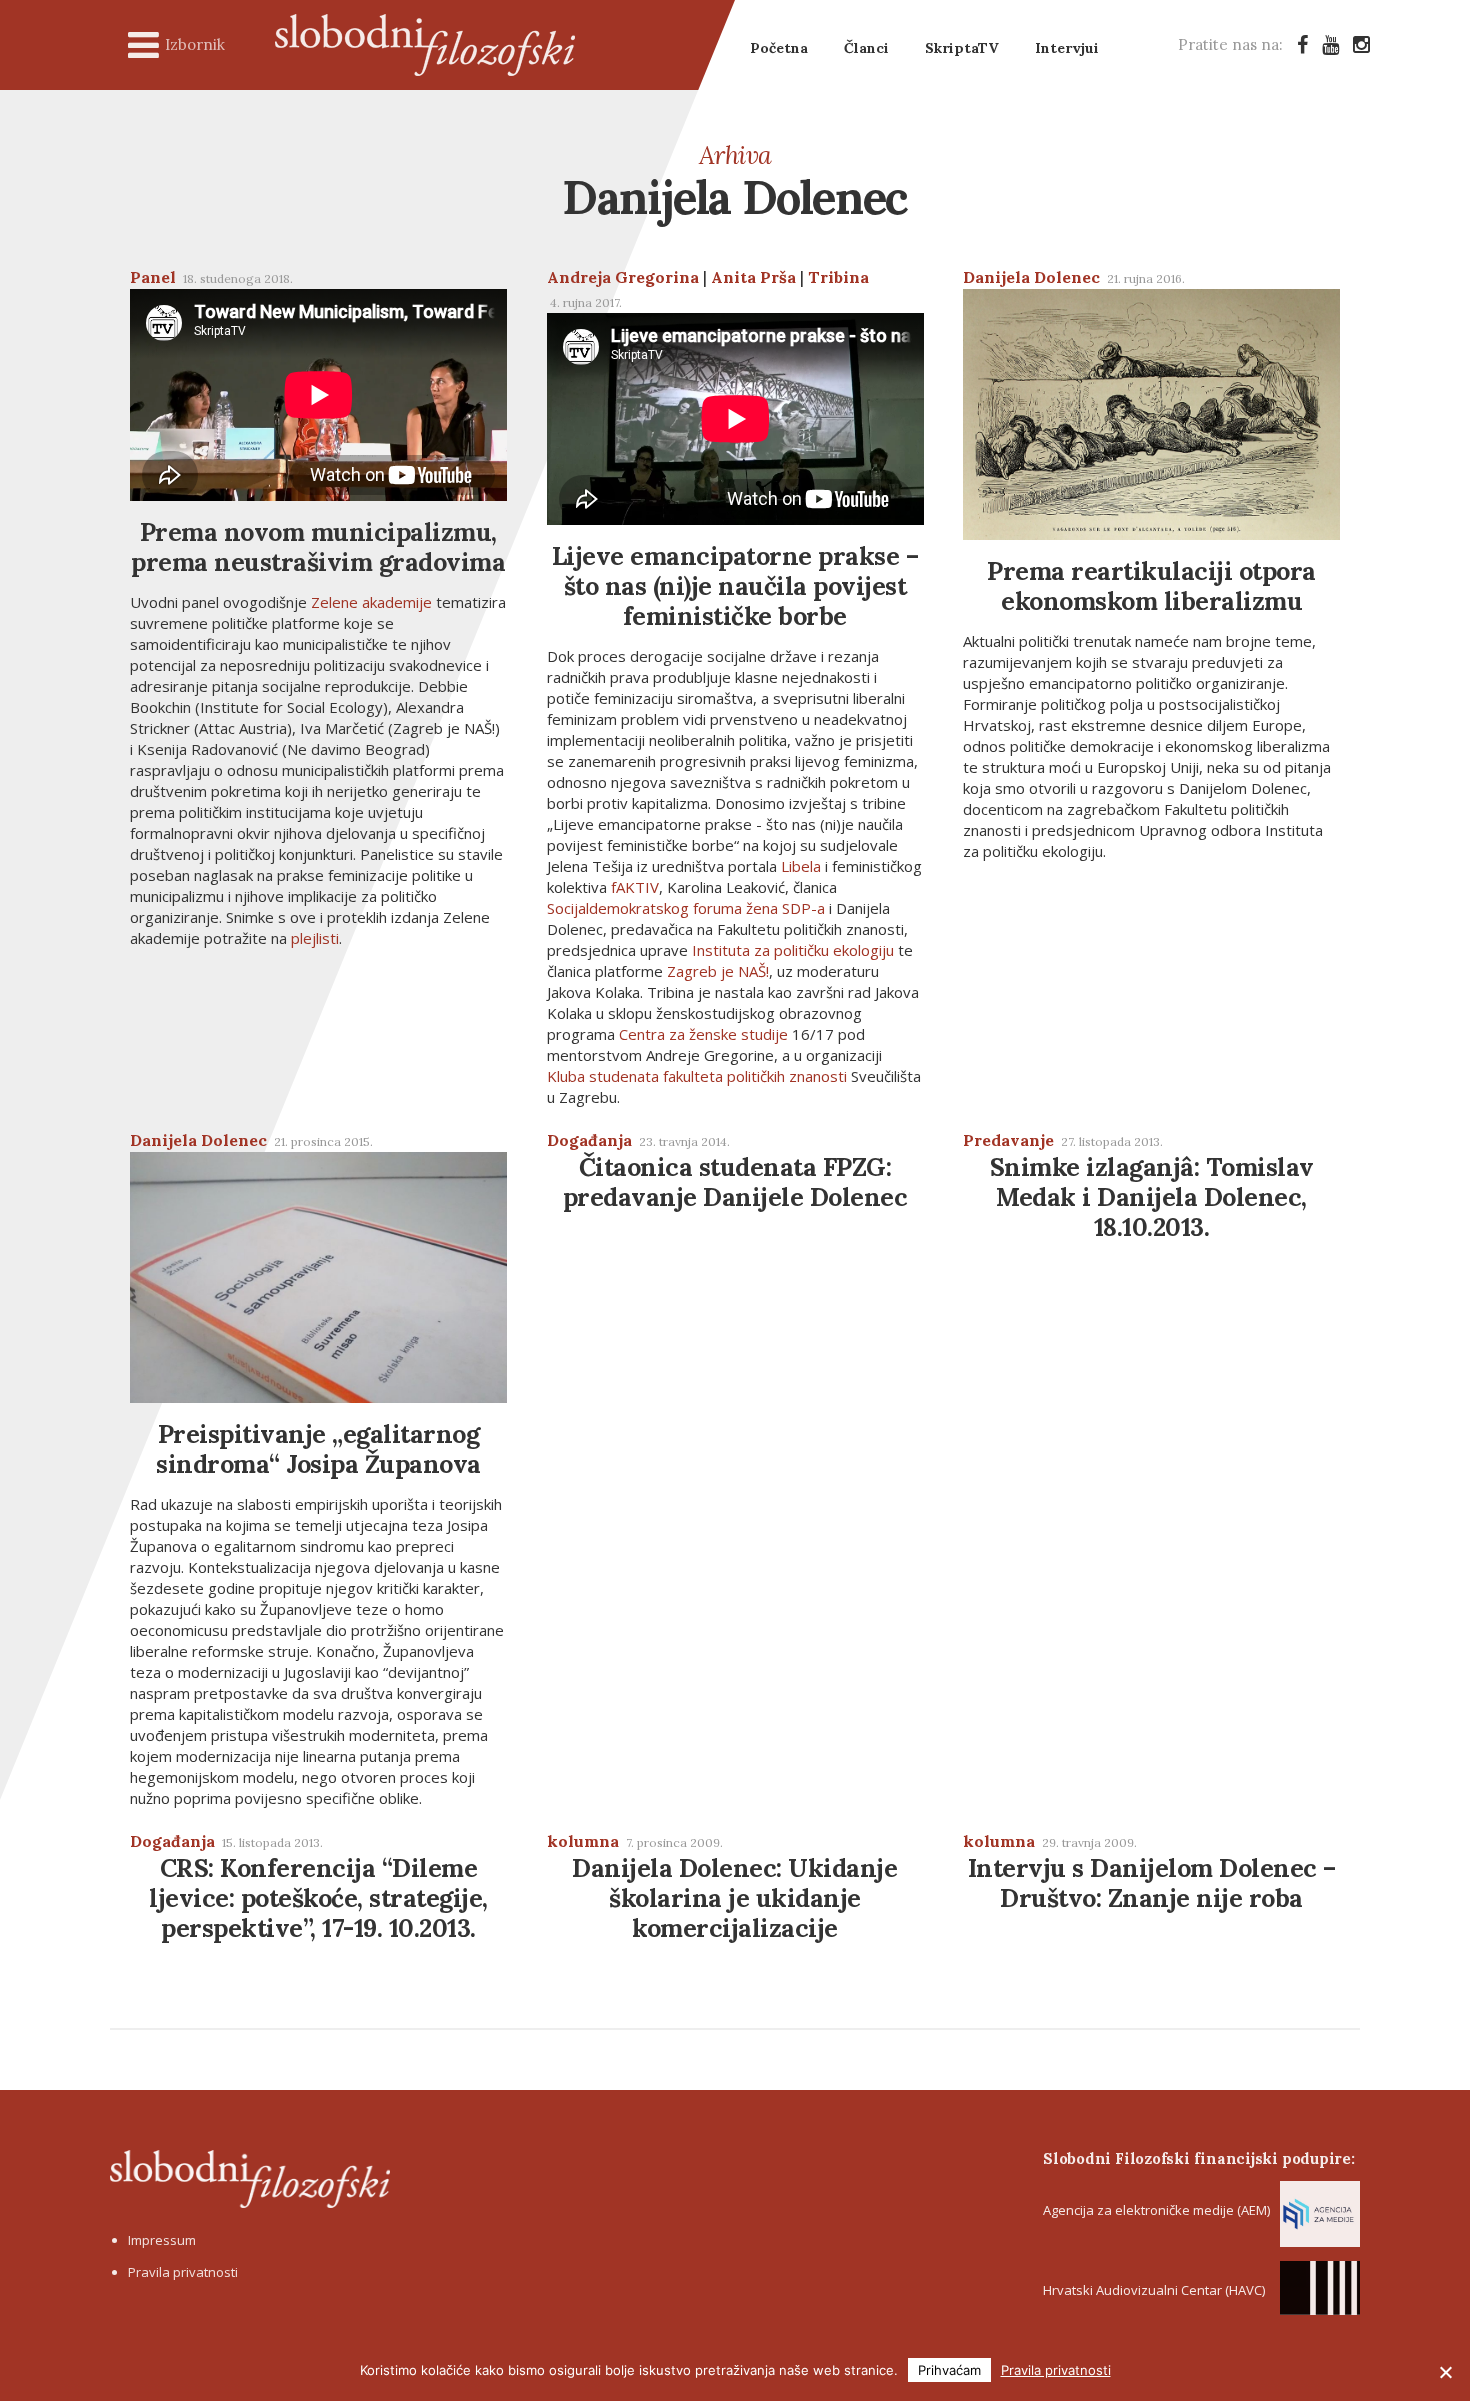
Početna (779, 48)
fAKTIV (635, 887)
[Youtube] (1330, 44)
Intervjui (1067, 48)
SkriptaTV (962, 48)
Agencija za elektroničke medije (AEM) (1156, 2210)
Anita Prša (753, 277)
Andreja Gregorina (623, 277)
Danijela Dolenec (1031, 277)
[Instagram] (1361, 44)
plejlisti (315, 938)
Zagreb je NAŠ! (718, 971)
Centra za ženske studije (703, 1034)
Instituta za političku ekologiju (793, 950)
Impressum (162, 2240)
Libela (801, 866)
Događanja (589, 1140)
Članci (866, 48)
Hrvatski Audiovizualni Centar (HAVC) (1154, 2290)
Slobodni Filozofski (425, 45)
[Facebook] (1302, 44)
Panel (153, 277)
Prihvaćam (949, 2370)
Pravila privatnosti (183, 2272)
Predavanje (1008, 1140)
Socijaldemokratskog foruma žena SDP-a (686, 908)
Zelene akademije (371, 602)
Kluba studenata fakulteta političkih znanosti (697, 1076)
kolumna (583, 1841)
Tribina (838, 277)
